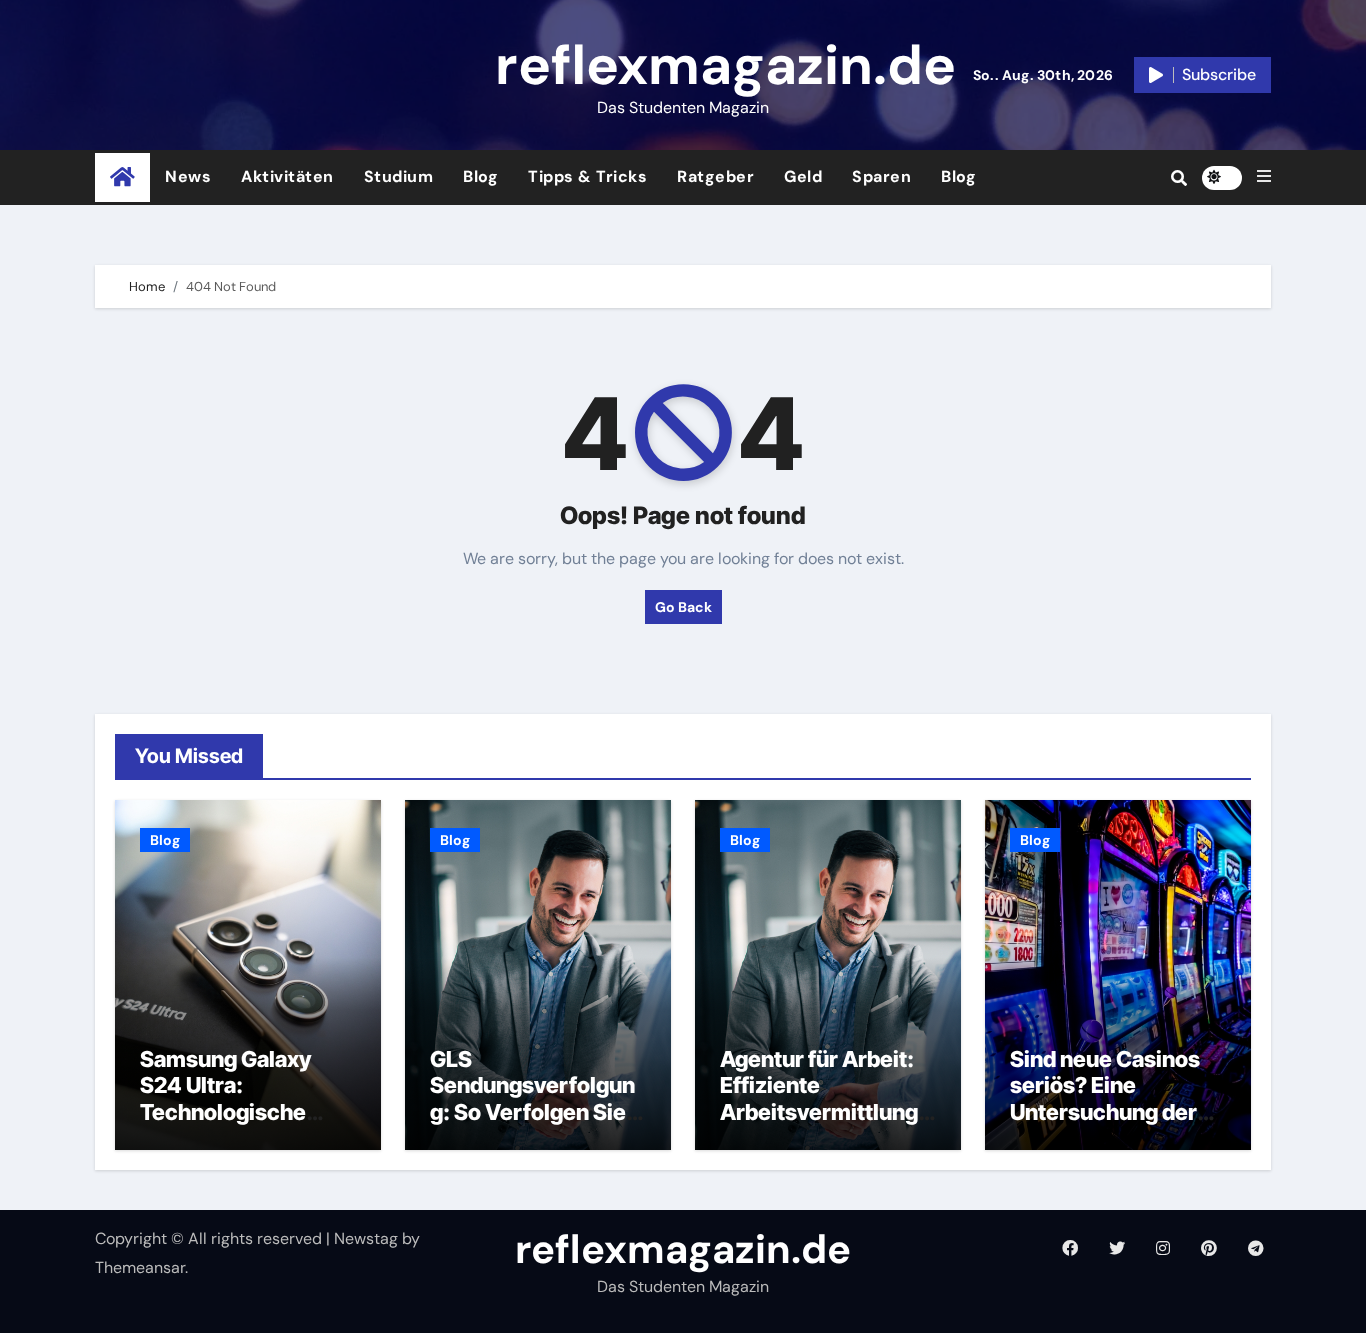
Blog (480, 176)
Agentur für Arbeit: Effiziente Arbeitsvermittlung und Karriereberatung (819, 1112)
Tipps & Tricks (587, 176)
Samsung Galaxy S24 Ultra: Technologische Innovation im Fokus (242, 1098)
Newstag (366, 1238)
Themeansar (140, 1267)
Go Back (683, 607)
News (188, 176)
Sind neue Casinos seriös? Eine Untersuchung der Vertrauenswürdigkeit (1117, 1112)
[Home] (122, 177)
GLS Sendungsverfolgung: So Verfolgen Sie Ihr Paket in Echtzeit (532, 1098)
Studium (399, 176)
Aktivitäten (287, 176)
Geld (803, 176)
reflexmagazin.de (725, 65)
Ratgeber (715, 176)
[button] (1264, 177)
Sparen (881, 176)
